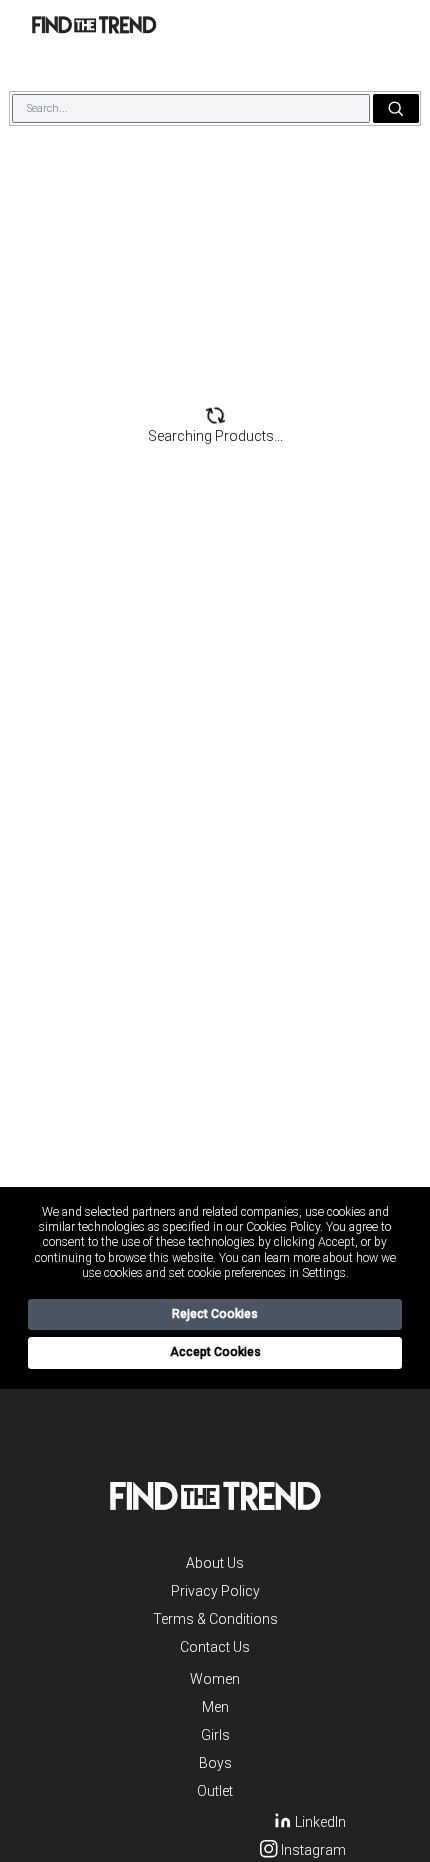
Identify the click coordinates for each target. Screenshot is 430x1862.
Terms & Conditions (215, 1619)
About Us (215, 1563)
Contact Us (215, 1647)
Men (215, 1707)
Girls (215, 1735)
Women (215, 1679)
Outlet (215, 1791)
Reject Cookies (215, 1314)
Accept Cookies (215, 1352)
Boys (215, 1763)
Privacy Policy (215, 1591)
